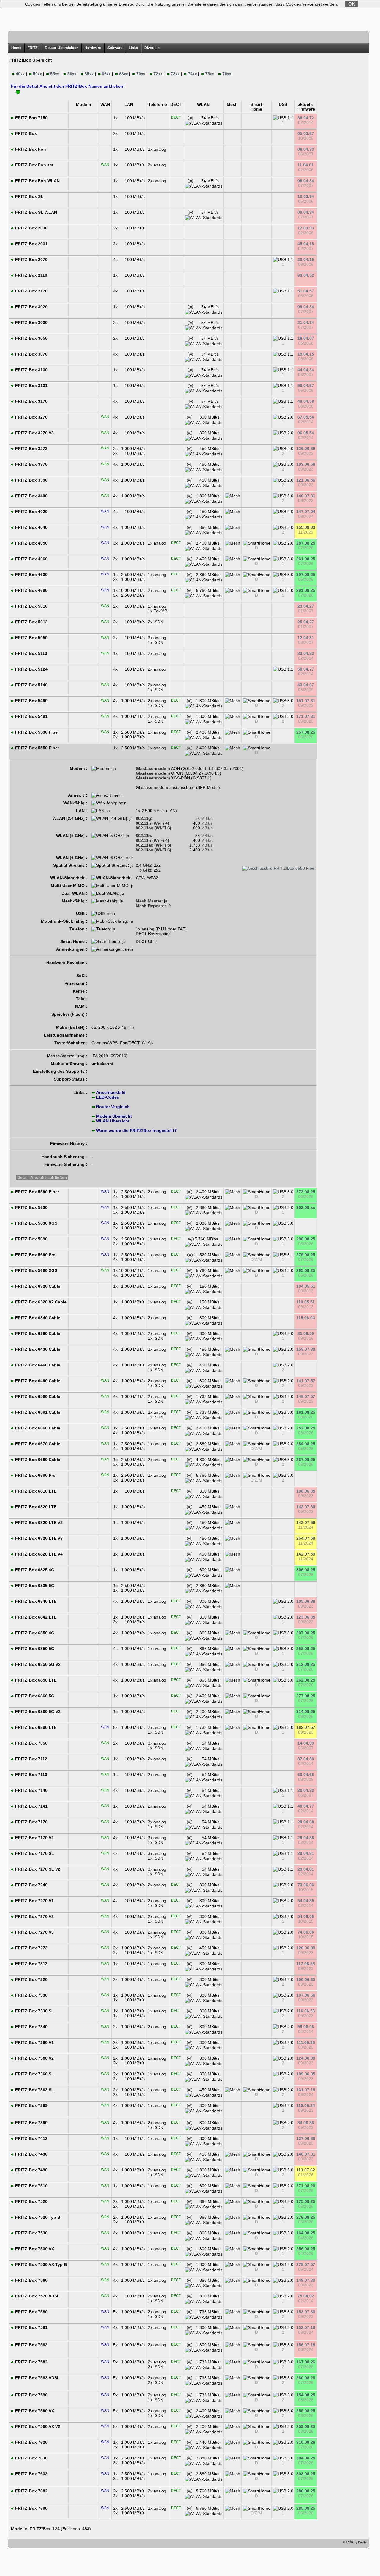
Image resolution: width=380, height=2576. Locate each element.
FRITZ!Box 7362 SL (34, 2090)
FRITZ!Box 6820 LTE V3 (38, 1538)
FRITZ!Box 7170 (31, 1822)
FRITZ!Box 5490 (31, 701)
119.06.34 (306, 2105)
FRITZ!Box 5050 (31, 638)
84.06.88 (306, 2123)
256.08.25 (306, 2249)
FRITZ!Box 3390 (31, 480)
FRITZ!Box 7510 (31, 2186)
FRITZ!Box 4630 (31, 575)
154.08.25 (306, 2395)
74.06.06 (306, 1932)
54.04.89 (306, 1901)
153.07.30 (306, 2312)
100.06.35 (306, 1979)
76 (227, 74)
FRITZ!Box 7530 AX (34, 2249)
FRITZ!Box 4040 (31, 527)
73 (175, 74)
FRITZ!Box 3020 (31, 307)
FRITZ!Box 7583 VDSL (37, 2378)
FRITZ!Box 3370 (31, 464)
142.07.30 (306, 1507)
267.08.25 (306, 1460)
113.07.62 (306, 2170)
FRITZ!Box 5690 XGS (36, 1270)
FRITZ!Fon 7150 (31, 118)
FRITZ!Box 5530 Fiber (37, 732)
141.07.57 (306, 1381)
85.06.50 (306, 1333)
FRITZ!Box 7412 (31, 2138)
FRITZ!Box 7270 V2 (34, 1916)
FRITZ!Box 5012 (31, 622)
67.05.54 (306, 417)
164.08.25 (306, 2233)
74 (192, 74)
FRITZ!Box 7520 (31, 2201)
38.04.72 (306, 118)
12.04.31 (306, 638)
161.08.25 (306, 1412)
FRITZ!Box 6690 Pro (35, 1475)
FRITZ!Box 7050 (31, 1743)
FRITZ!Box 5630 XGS (36, 1223)
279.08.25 (306, 1255)
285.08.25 (306, 2508)
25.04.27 (306, 622)
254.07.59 (306, 1538)
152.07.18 (306, 2327)
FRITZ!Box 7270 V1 (34, 1901)
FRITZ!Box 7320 (31, 1979)
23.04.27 (306, 606)
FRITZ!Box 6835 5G (34, 1586)
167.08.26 (306, 2362)
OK (352, 4)
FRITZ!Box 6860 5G (34, 1696)
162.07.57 (306, 1727)
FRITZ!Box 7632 (31, 2474)
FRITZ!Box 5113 (31, 653)
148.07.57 (306, 1396)
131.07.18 (306, 2090)
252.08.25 (306, 1428)
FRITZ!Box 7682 (31, 2491)
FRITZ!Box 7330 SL (34, 2011)
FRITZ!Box (25, 133)
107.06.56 (306, 1995)
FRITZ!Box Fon (30, 149)
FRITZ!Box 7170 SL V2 (37, 1869)
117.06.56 (306, 1964)
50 (37, 74)
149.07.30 (306, 2280)
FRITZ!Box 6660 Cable (37, 1428)
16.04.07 (306, 338)
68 (123, 74)
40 (20, 74)
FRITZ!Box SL (29, 196)
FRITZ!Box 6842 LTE (35, 1617)
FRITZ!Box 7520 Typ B (37, 2217)
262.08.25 (306, 1680)
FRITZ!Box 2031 (31, 244)
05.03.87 (306, 133)
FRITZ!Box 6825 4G (34, 1570)
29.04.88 (306, 1822)
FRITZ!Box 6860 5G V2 (37, 1712)
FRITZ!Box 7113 (31, 1775)
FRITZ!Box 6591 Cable (37, 1412)
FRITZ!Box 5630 (31, 1207)
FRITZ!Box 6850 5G (34, 1649)
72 (158, 74)
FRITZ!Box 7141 (31, 1806)
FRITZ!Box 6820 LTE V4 (38, 1554)
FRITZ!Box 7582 (31, 2345)
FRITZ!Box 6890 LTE (35, 1727)
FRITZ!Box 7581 (31, 2327)
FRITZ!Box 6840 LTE (35, 1601)
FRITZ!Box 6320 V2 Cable (40, 1302)
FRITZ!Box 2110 (31, 275)
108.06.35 (306, 1491)
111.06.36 (306, 2042)
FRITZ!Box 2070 (31, 260)
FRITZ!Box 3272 (31, 449)
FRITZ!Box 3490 (31, 496)
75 (210, 74)
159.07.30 (306, 1349)
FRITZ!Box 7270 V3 (34, 1932)
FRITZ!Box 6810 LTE (35, 1491)
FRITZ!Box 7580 (31, 2312)
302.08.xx (306, 1207)
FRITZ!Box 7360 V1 (34, 2042)
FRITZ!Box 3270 (31, 417)
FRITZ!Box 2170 (31, 291)
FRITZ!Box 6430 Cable (37, 1349)
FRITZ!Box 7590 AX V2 (37, 2426)
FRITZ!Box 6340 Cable (37, 1318)
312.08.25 (306, 1664)
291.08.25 (306, 590)
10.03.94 (306, 196)
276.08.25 (306, 2217)
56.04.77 (306, 669)
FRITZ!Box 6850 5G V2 (37, 1664)
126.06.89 (306, 449)
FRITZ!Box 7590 (31, 2395)
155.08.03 (306, 527)
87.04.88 (306, 1759)
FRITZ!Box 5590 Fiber (37, 1192)
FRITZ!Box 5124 (31, 669)
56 (72, 74)
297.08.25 (306, 1633)
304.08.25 (306, 2458)
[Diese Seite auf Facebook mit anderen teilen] (30, 2544)
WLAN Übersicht (113, 1121)
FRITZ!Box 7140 (31, 1790)
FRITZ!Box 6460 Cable (37, 1365)
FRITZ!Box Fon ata (34, 165)
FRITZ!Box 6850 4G (34, 1633)
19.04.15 (306, 354)
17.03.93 (306, 228)
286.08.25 (306, 2491)
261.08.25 (306, 559)
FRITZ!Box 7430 (31, 2154)
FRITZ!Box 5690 (31, 1239)
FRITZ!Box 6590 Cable (37, 1396)
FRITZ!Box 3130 (31, 370)
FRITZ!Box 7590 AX (34, 2411)
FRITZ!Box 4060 (31, 559)
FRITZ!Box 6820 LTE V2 (38, 1523)
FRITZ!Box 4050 (31, 543)
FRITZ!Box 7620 (31, 2442)
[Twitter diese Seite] (13, 2544)
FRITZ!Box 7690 (31, 2508)
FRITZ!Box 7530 (31, 2233)
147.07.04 (306, 512)
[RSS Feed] (47, 2544)
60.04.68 (306, 1775)
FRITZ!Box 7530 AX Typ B (40, 2264)
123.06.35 (306, 1617)
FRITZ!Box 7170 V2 (34, 1838)
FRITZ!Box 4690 (31, 590)
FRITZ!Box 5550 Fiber (37, 748)
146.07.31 (306, 2154)
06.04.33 (306, 149)
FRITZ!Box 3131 (31, 386)
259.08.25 (306, 2411)
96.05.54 (306, 433)
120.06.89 (306, 1948)
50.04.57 (306, 386)
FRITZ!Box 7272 (31, 1948)
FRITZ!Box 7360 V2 (34, 2058)
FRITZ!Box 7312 (31, 1964)
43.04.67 (306, 685)
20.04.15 (306, 260)
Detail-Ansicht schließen (42, 1177)
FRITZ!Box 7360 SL (34, 2074)
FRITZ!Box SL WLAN (35, 212)
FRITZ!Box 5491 (31, 716)
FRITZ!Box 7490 (31, 2170)
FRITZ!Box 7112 (31, 1759)
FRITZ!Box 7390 (31, 2123)
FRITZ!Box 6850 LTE (35, 1680)
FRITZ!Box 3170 (31, 401)
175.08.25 (306, 2201)
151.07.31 (306, 701)
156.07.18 (306, 2345)
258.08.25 (306, 1649)
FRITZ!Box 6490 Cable (37, 1381)
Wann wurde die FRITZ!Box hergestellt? (137, 1130)
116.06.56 (306, 2011)
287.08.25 (306, 543)
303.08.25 (306, 2474)
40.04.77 (306, 1806)
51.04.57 (306, 291)
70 (141, 74)
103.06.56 (306, 464)
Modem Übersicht (114, 1116)
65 (89, 74)
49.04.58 (306, 401)
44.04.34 (306, 370)
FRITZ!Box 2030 (31, 228)
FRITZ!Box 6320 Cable (37, 1286)
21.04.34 (306, 323)
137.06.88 (306, 2138)
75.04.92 (306, 2296)
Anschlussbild (111, 1092)
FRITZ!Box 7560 (31, 2280)
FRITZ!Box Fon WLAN (37, 181)
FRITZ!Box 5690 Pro (35, 1255)
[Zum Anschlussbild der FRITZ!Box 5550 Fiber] (279, 868)
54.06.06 (306, 1916)
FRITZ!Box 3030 (31, 323)
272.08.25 (306, 1192)
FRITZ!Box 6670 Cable (37, 1444)
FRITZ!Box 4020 (31, 512)
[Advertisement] (190, 13)
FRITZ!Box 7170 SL (34, 1853)
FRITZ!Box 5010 (31, 606)
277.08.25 (306, 1696)
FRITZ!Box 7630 (31, 2458)
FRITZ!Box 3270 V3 (34, 433)
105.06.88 (306, 1601)
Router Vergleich (113, 1107)
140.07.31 (306, 496)
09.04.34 (306, 212)
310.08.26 (306, 2442)
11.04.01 (306, 165)
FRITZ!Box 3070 (31, 354)
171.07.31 (306, 716)
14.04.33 (306, 1743)
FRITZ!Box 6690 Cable (37, 1460)
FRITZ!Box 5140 (31, 685)
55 (55, 74)
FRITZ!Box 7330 (31, 1995)
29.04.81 (306, 1853)
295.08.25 (306, 1270)
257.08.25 (306, 732)
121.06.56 (306, 480)
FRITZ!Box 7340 (31, 2027)
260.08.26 (306, 2378)
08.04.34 (306, 181)
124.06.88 (306, 2058)
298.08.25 (306, 1239)
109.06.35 (306, 2074)
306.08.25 (306, 1570)
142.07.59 (306, 1523)
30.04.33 (306, 1790)
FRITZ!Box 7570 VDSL (37, 2296)
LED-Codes (108, 1097)
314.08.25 (306, 1712)
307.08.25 (306, 575)
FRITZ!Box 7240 (31, 1885)
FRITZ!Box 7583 (31, 2362)
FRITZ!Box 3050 (31, 338)
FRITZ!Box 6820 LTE (35, 1507)
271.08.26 (306, 2186)
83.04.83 (306, 653)
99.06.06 (306, 2027)
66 (106, 74)
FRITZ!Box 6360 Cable (37, 1333)
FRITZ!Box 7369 (31, 2105)
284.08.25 (306, 1444)
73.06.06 (306, 1885)
